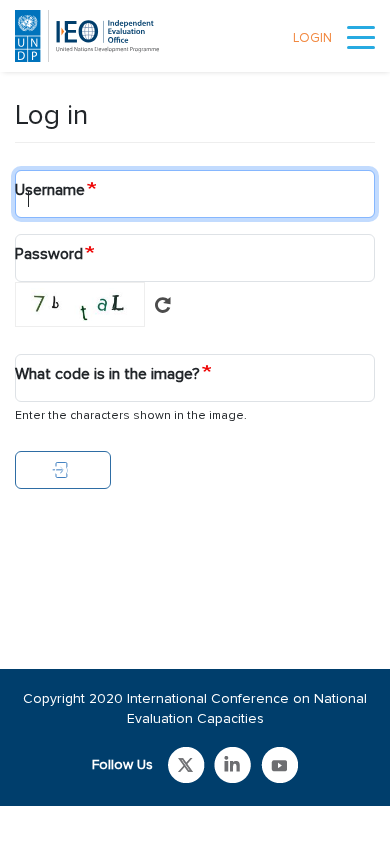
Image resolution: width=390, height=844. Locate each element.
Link (186, 765)
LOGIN (312, 38)
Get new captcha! (163, 305)
